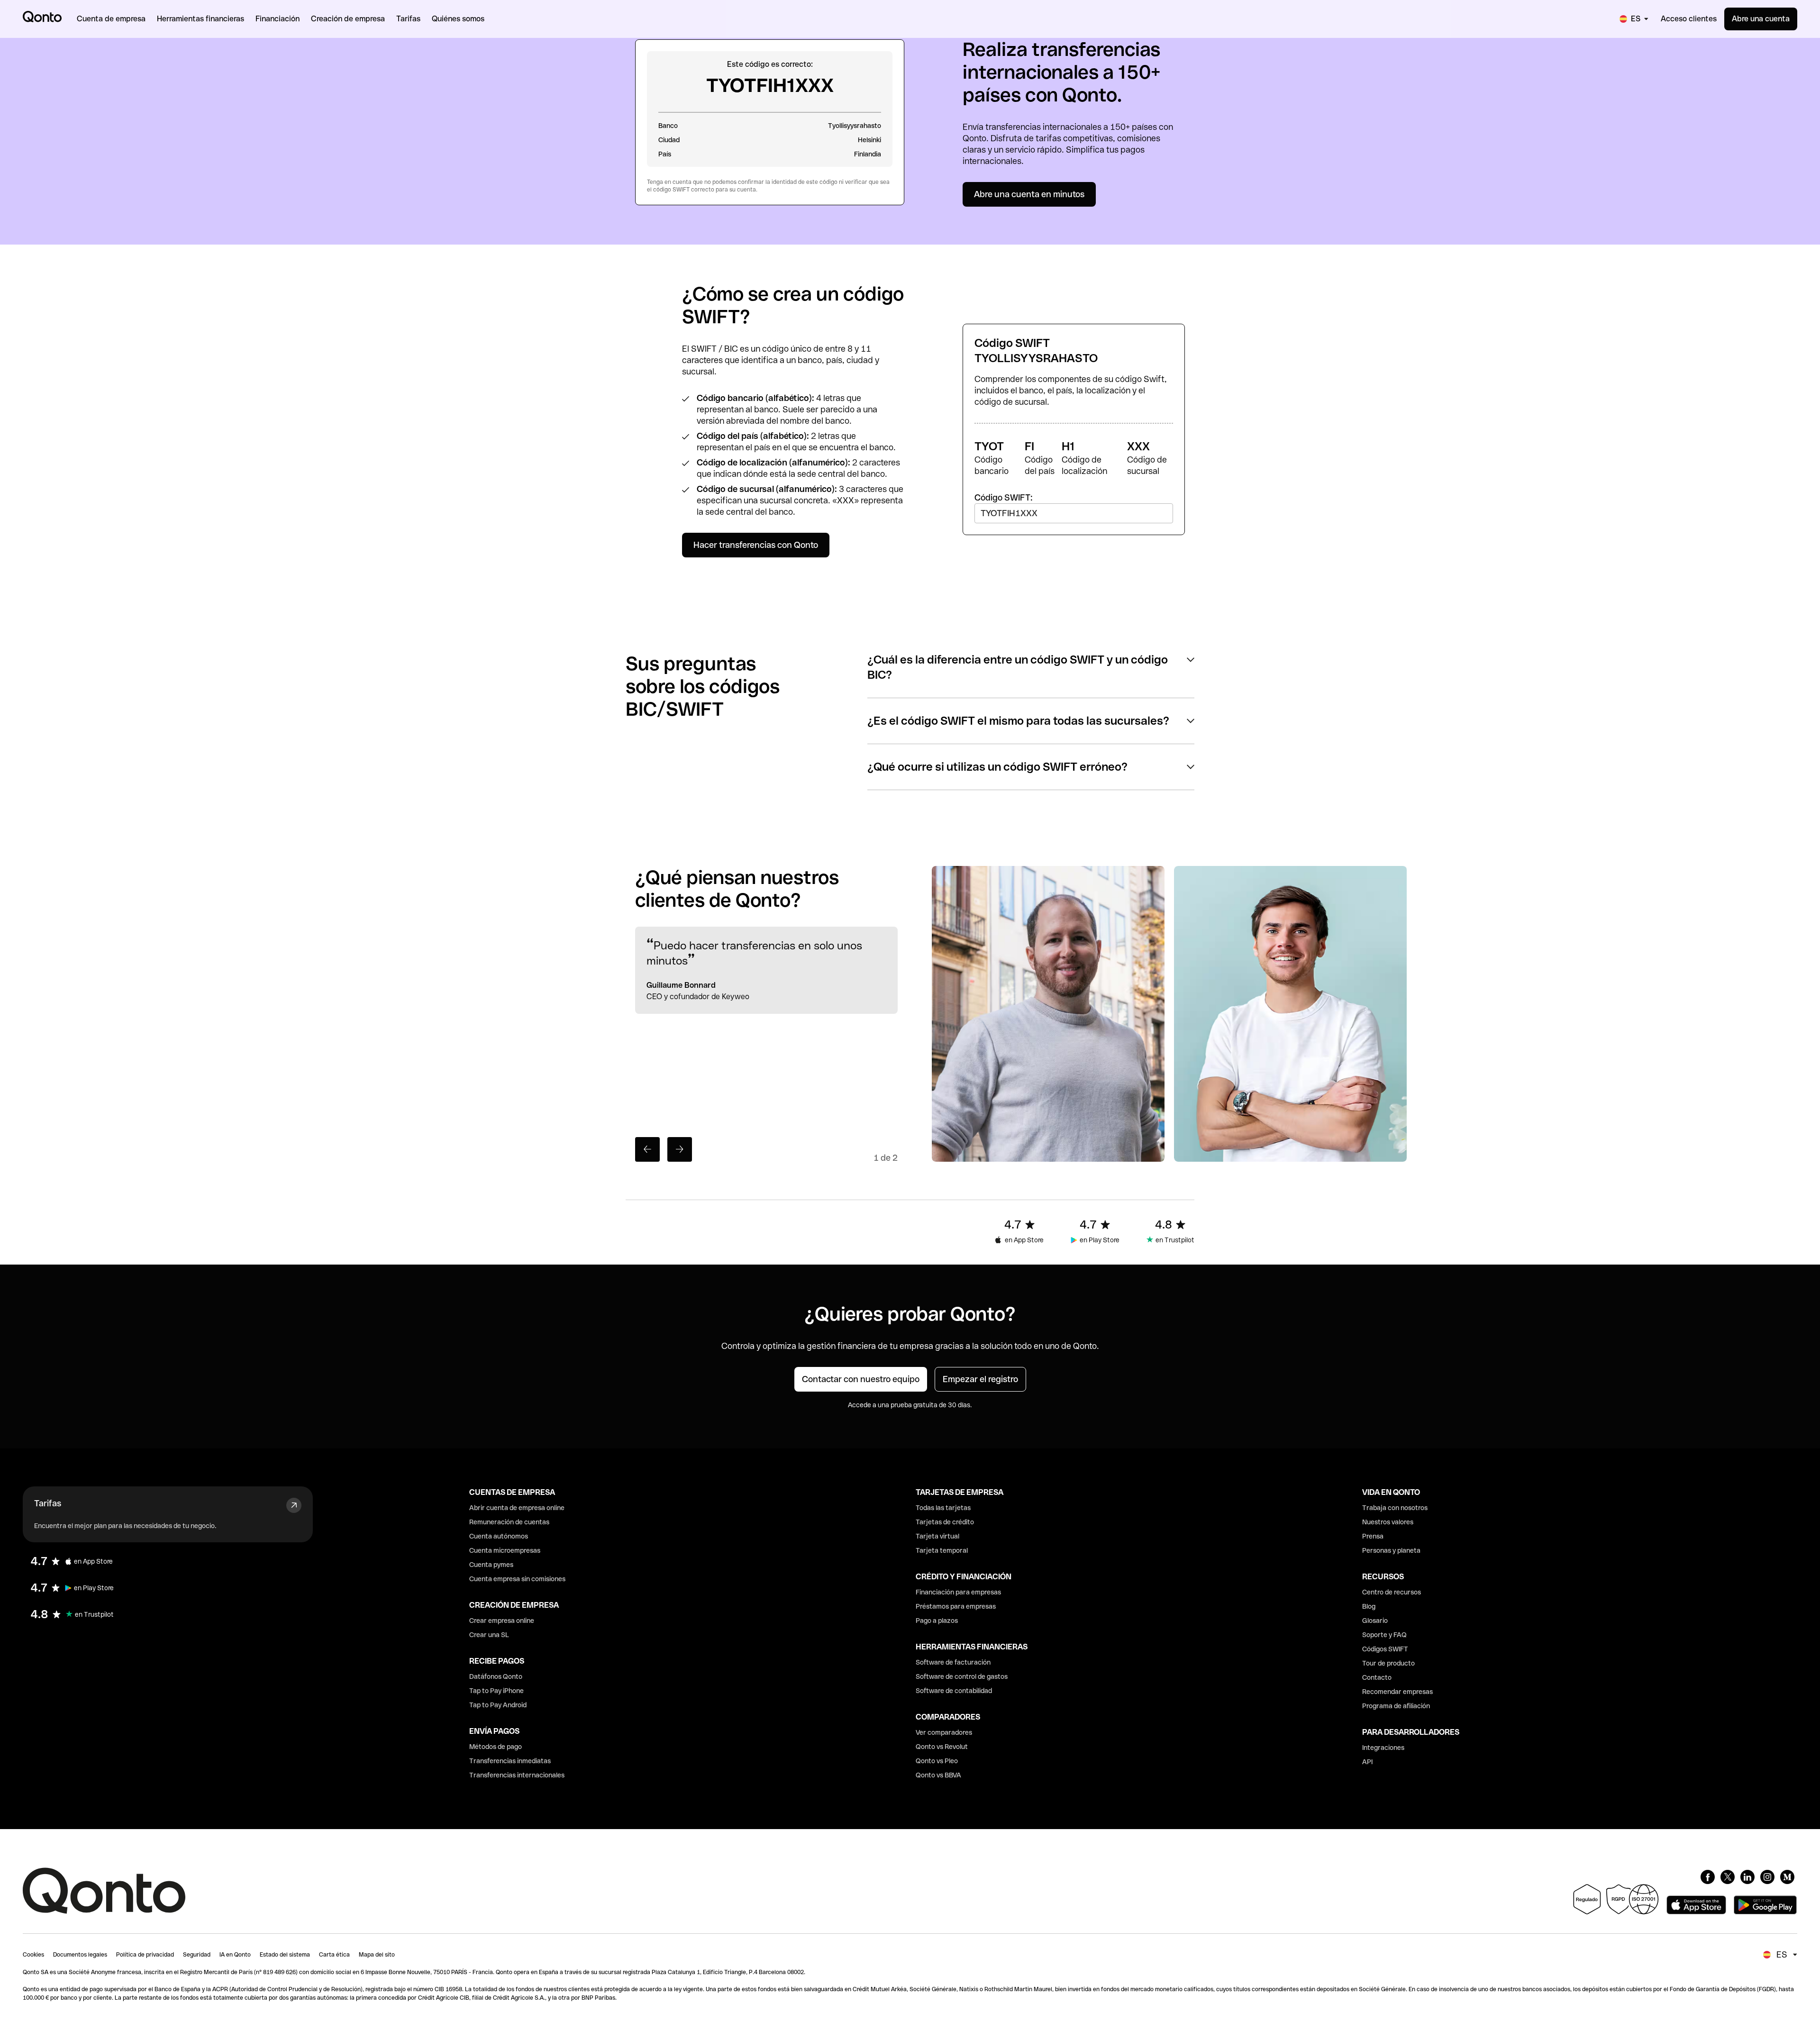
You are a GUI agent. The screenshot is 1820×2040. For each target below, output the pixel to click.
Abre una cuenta (1761, 19)
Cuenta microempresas (505, 1550)
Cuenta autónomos (499, 1536)
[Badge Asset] (1708, 1877)
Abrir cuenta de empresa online (517, 1508)
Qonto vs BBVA (938, 1775)
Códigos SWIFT (1385, 1649)
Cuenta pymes (491, 1565)
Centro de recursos (1392, 1592)
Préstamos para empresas (956, 1606)
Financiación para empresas (958, 1592)
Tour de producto (1388, 1663)
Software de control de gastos (962, 1676)
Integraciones (1383, 1748)
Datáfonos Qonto (496, 1676)
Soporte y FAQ (1384, 1635)
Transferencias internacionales (517, 1775)
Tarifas (48, 1503)
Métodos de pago (496, 1747)
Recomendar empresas (1397, 1692)
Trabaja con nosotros (1395, 1508)
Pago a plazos (937, 1621)
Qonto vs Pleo (937, 1761)
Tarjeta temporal (942, 1550)
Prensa (1373, 1536)
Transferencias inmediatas (510, 1761)
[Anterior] (647, 1149)
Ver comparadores (944, 1732)
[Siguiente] (680, 1149)
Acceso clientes (1689, 19)
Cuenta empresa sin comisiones (517, 1579)
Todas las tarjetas (943, 1508)
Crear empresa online (502, 1621)
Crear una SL (489, 1635)
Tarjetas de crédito (945, 1522)
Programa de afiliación (1396, 1706)
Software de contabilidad (954, 1691)
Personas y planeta (1391, 1550)
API (1367, 1762)
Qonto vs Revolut (942, 1747)
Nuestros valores (1388, 1522)
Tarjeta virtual (937, 1536)
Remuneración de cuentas (509, 1522)
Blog (1369, 1606)
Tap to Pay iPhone (496, 1691)
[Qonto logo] (42, 17)
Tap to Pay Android (498, 1705)
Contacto (1377, 1677)
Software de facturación (953, 1662)
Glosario (1375, 1621)
